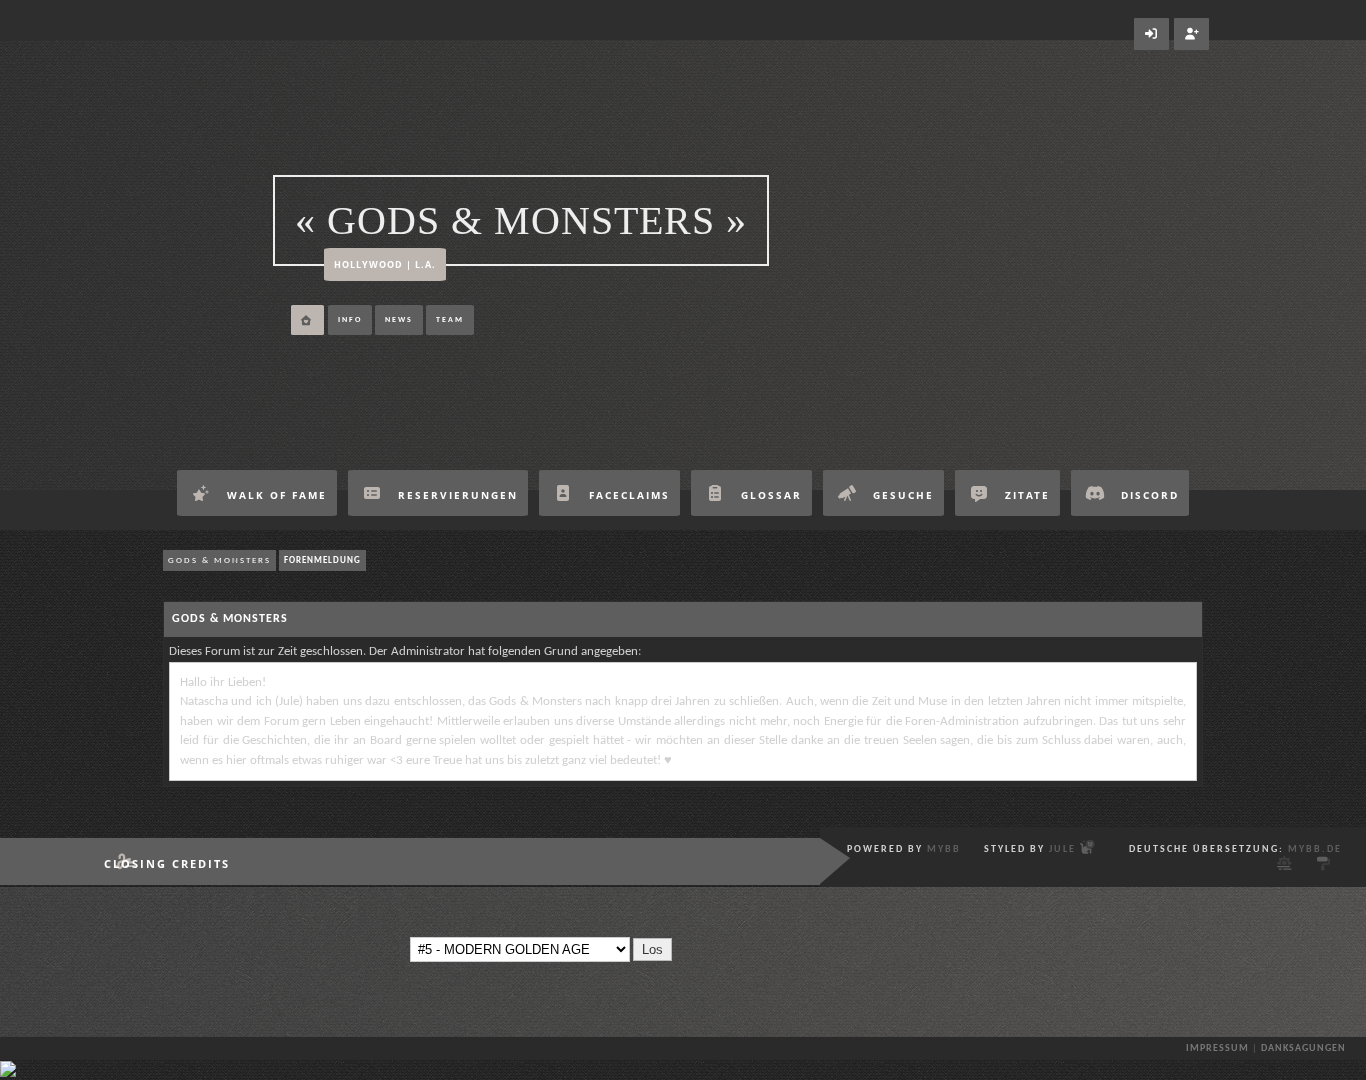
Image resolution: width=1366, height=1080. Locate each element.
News (399, 320)
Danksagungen (1303, 1048)
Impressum (1217, 1048)
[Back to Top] (8, 1074)
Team (450, 320)
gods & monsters (219, 560)
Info (350, 320)
